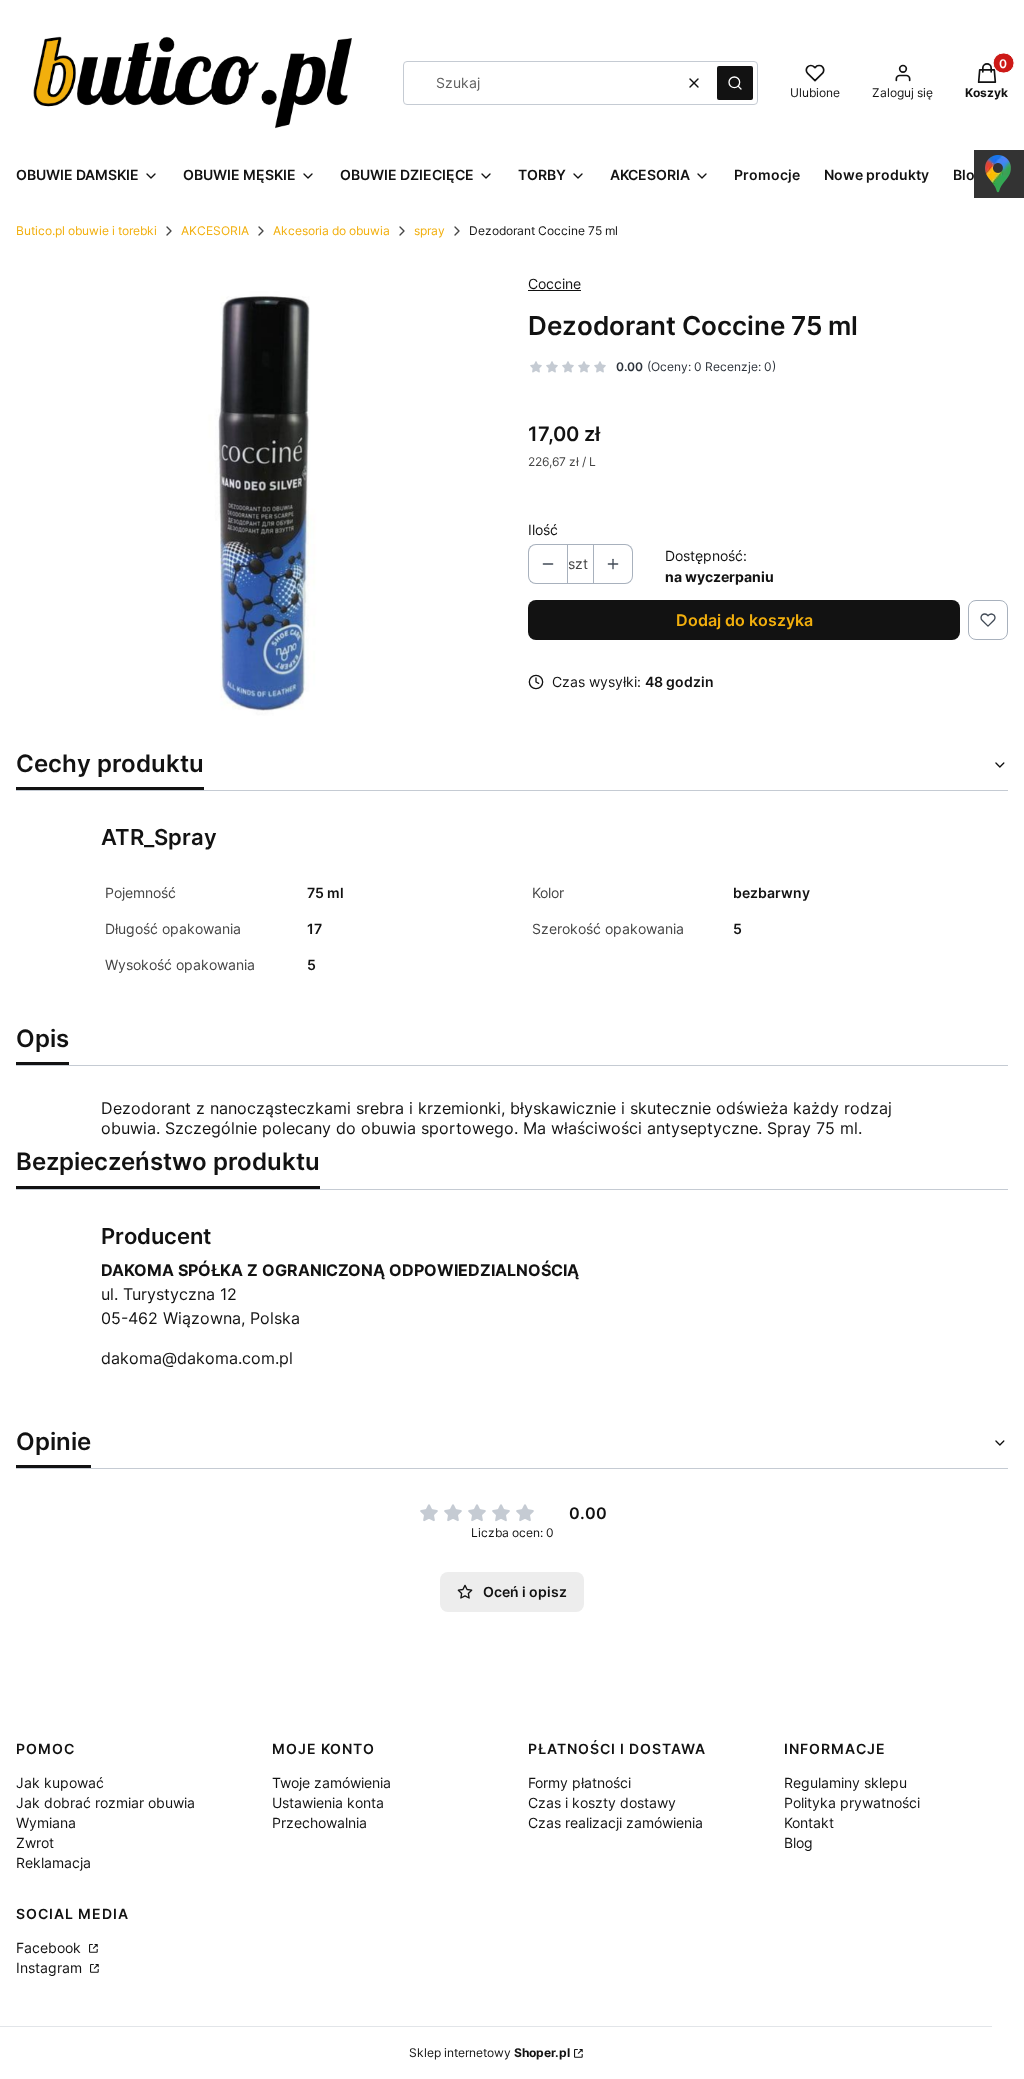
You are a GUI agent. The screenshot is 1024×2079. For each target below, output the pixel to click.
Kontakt (809, 1822)
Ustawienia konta (328, 1802)
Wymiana (46, 1822)
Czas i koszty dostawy (602, 1802)
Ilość (543, 529)
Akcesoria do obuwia (331, 230)
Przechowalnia (319, 1822)
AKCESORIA (215, 230)
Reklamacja (53, 1862)
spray (429, 230)
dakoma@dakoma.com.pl (197, 1358)
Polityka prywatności (852, 1802)
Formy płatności (579, 1782)
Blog (798, 1842)
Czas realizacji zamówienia (615, 1822)
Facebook (50, 1947)
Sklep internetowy (489, 2052)
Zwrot (35, 1842)
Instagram (51, 1967)
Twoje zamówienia (331, 1782)
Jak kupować (60, 1782)
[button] (735, 83)
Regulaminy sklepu (845, 1782)
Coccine (554, 283)
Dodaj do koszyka (744, 620)
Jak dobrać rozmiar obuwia (105, 1802)
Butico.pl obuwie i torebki (86, 230)
